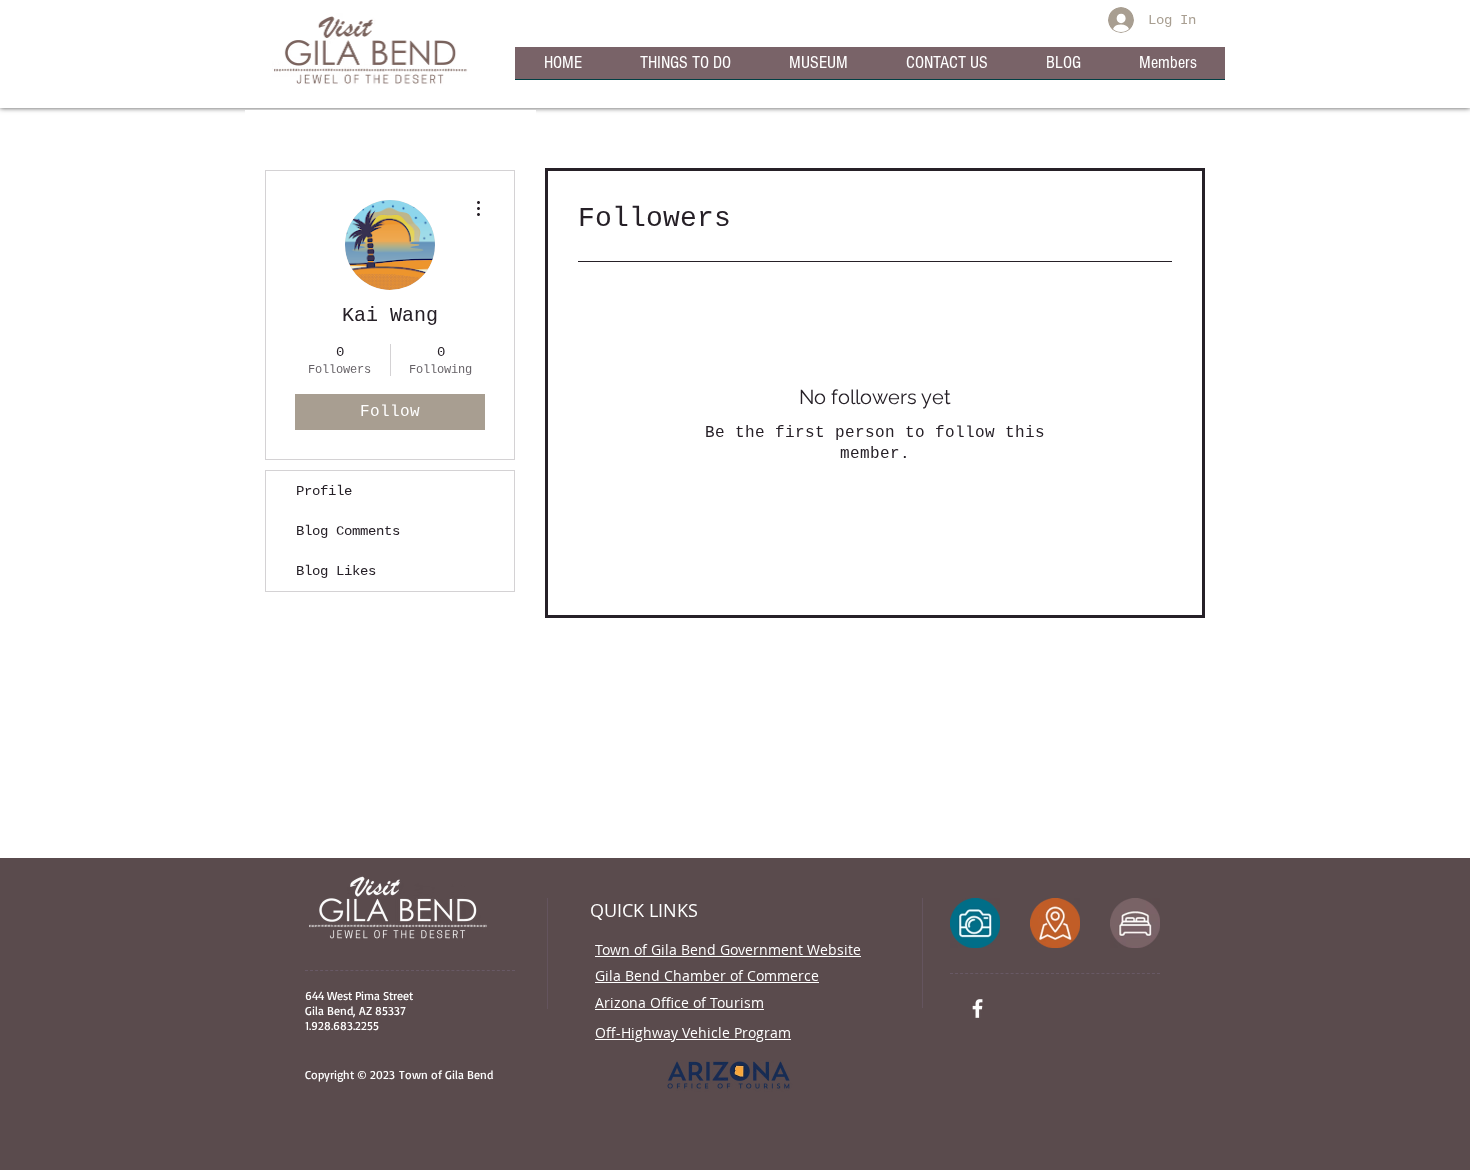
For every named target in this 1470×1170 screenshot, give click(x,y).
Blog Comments (348, 531)
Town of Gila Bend (444, 1074)
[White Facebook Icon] (977, 1008)
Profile (324, 491)
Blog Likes (336, 571)
